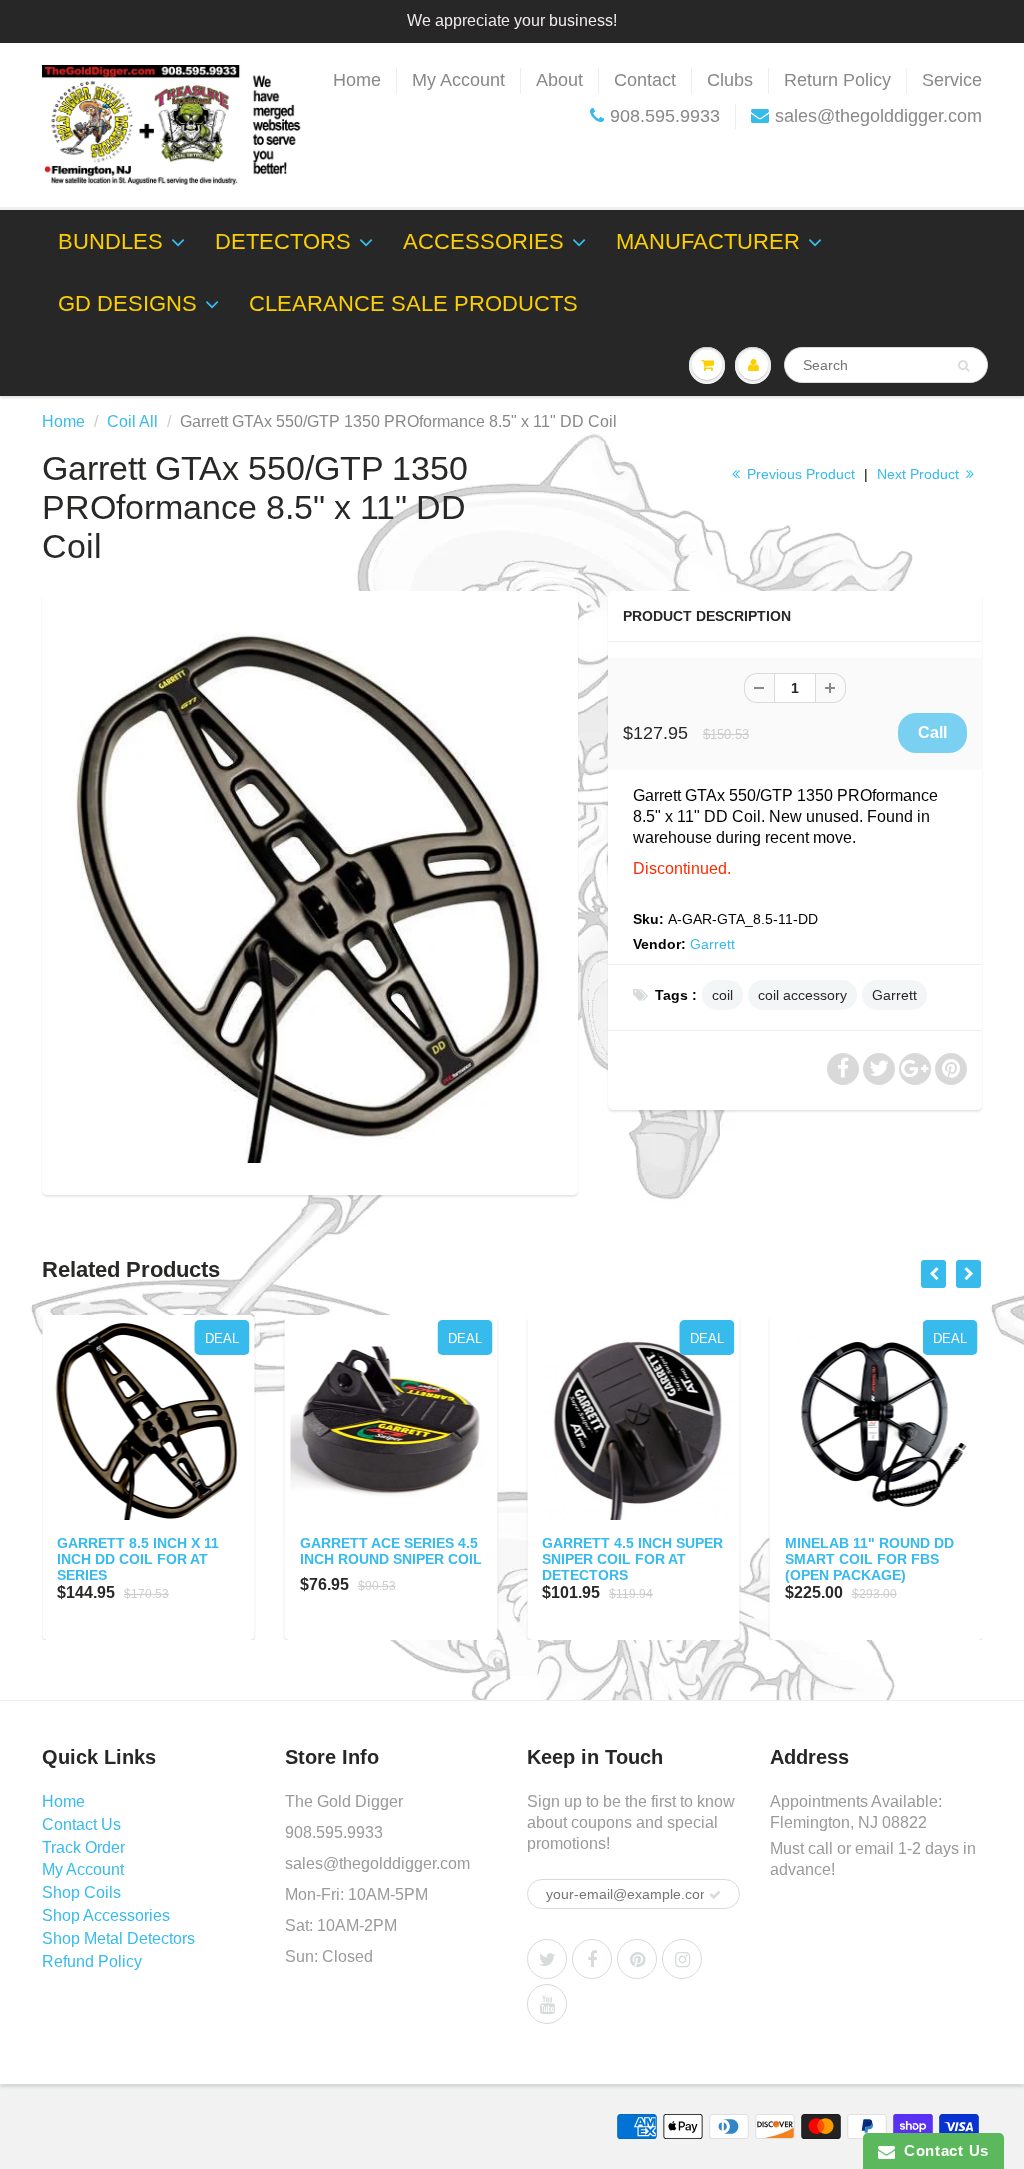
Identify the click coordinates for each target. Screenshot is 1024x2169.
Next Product (920, 474)
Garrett (712, 944)
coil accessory (802, 995)
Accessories (483, 241)
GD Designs (127, 303)
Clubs (730, 80)
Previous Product (799, 474)
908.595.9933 (665, 116)
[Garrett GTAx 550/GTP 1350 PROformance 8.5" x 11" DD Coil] (310, 890)
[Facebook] (592, 1959)
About (559, 80)
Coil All (132, 421)
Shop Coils (81, 1892)
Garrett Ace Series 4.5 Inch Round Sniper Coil (391, 1551)
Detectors (283, 241)
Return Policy (837, 80)
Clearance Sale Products (413, 303)
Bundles (110, 241)
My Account (458, 80)
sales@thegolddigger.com (878, 116)
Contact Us (81, 1824)
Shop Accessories (106, 1915)
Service (952, 80)
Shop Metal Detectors (118, 1938)
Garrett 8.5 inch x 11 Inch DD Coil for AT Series (138, 1559)
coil (722, 995)
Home (357, 80)
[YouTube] (547, 2004)
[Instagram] (682, 1959)
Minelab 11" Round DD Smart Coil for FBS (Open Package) (869, 1559)
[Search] (963, 366)
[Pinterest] (637, 1959)
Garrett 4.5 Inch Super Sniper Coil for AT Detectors (632, 1559)
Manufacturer (708, 241)
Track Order (83, 1847)
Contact (645, 80)
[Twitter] (547, 1959)
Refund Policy (92, 1961)
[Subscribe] (715, 1895)
